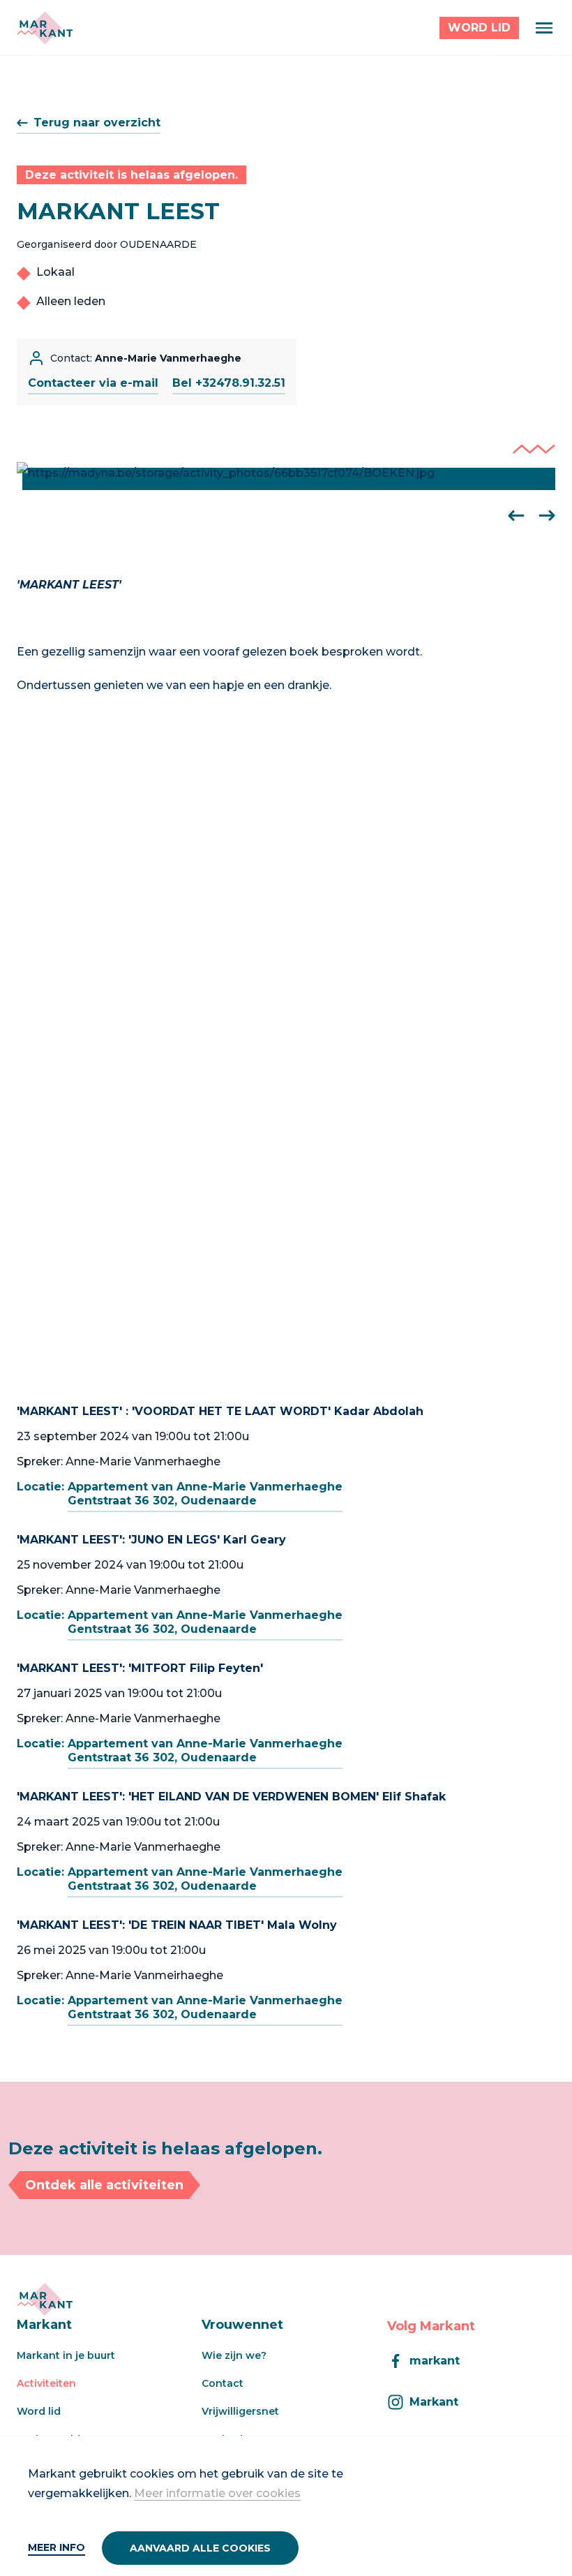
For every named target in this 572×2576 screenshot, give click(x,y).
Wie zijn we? (234, 2355)
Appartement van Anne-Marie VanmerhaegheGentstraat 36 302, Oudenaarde (205, 1494)
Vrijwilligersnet (240, 2411)
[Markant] (45, 28)
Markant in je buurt (66, 2355)
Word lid (39, 2411)
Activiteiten (46, 2383)
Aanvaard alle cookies (200, 2548)
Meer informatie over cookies (217, 2493)
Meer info (57, 2547)
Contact (223, 2383)
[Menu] (544, 28)
